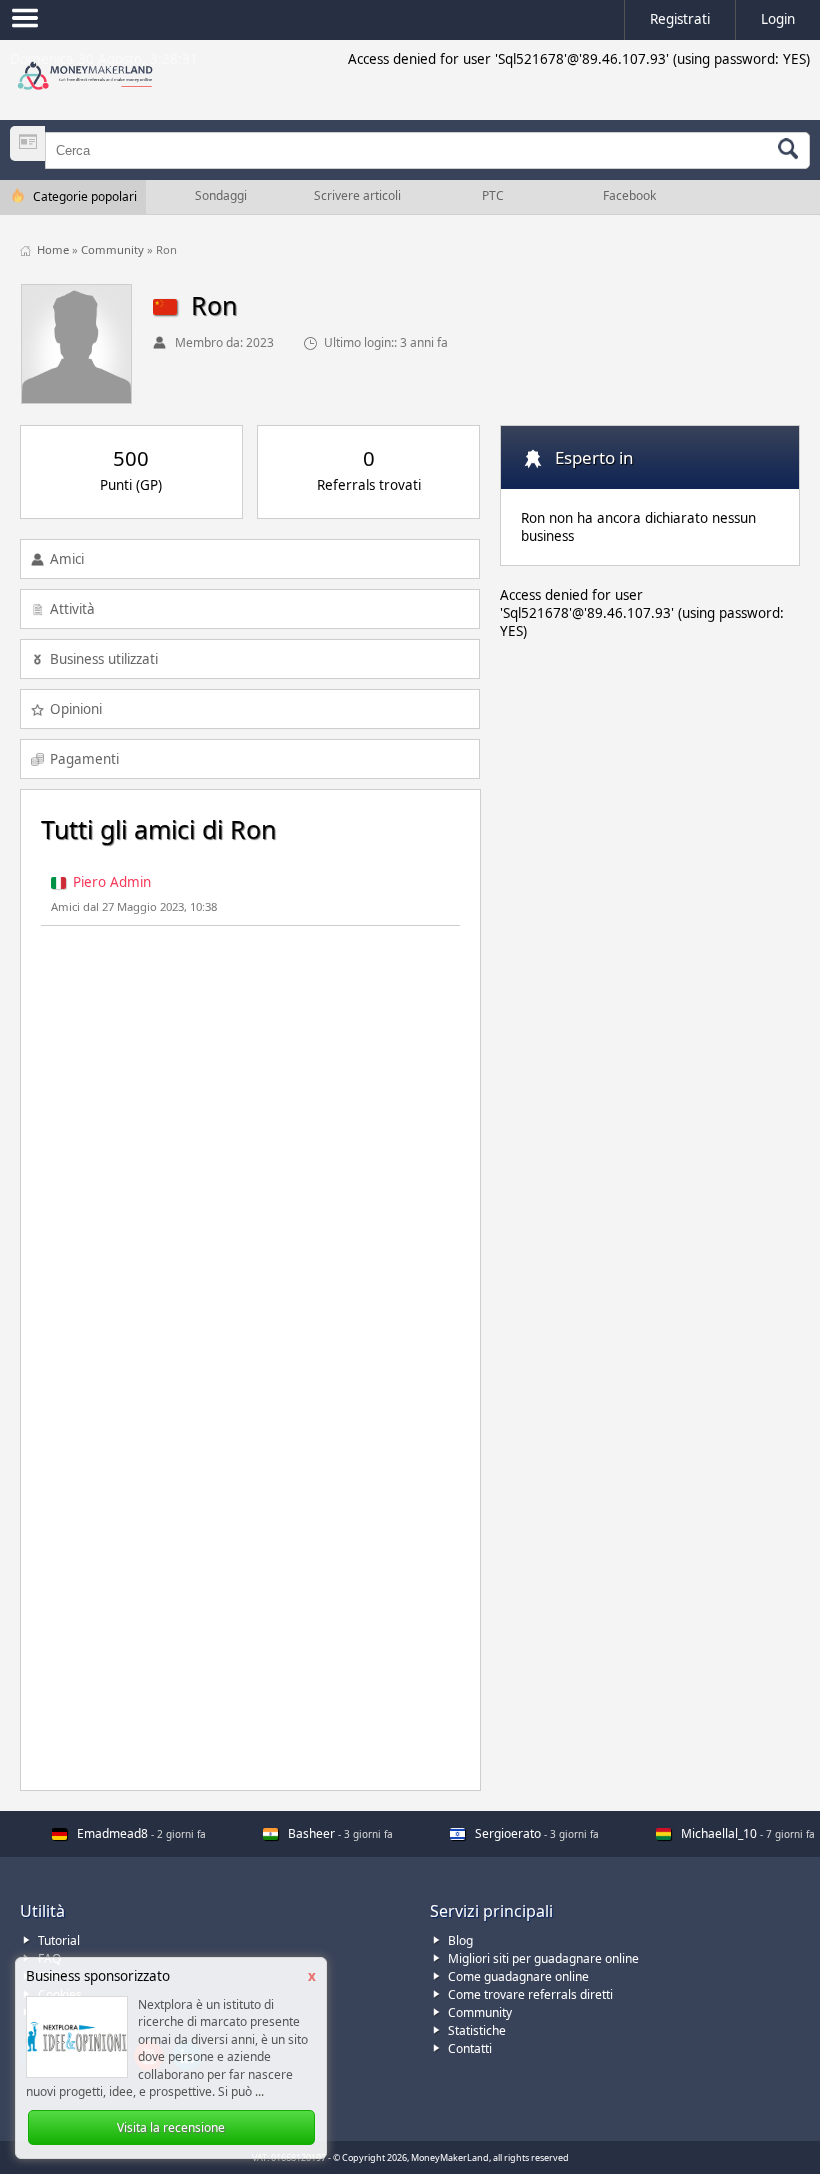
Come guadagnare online (518, 1976)
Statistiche (477, 2030)
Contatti (470, 2048)
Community (114, 249)
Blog (460, 1940)
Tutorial (59, 1940)
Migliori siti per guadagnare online (543, 1958)
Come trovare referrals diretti (530, 1994)
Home (54, 249)
